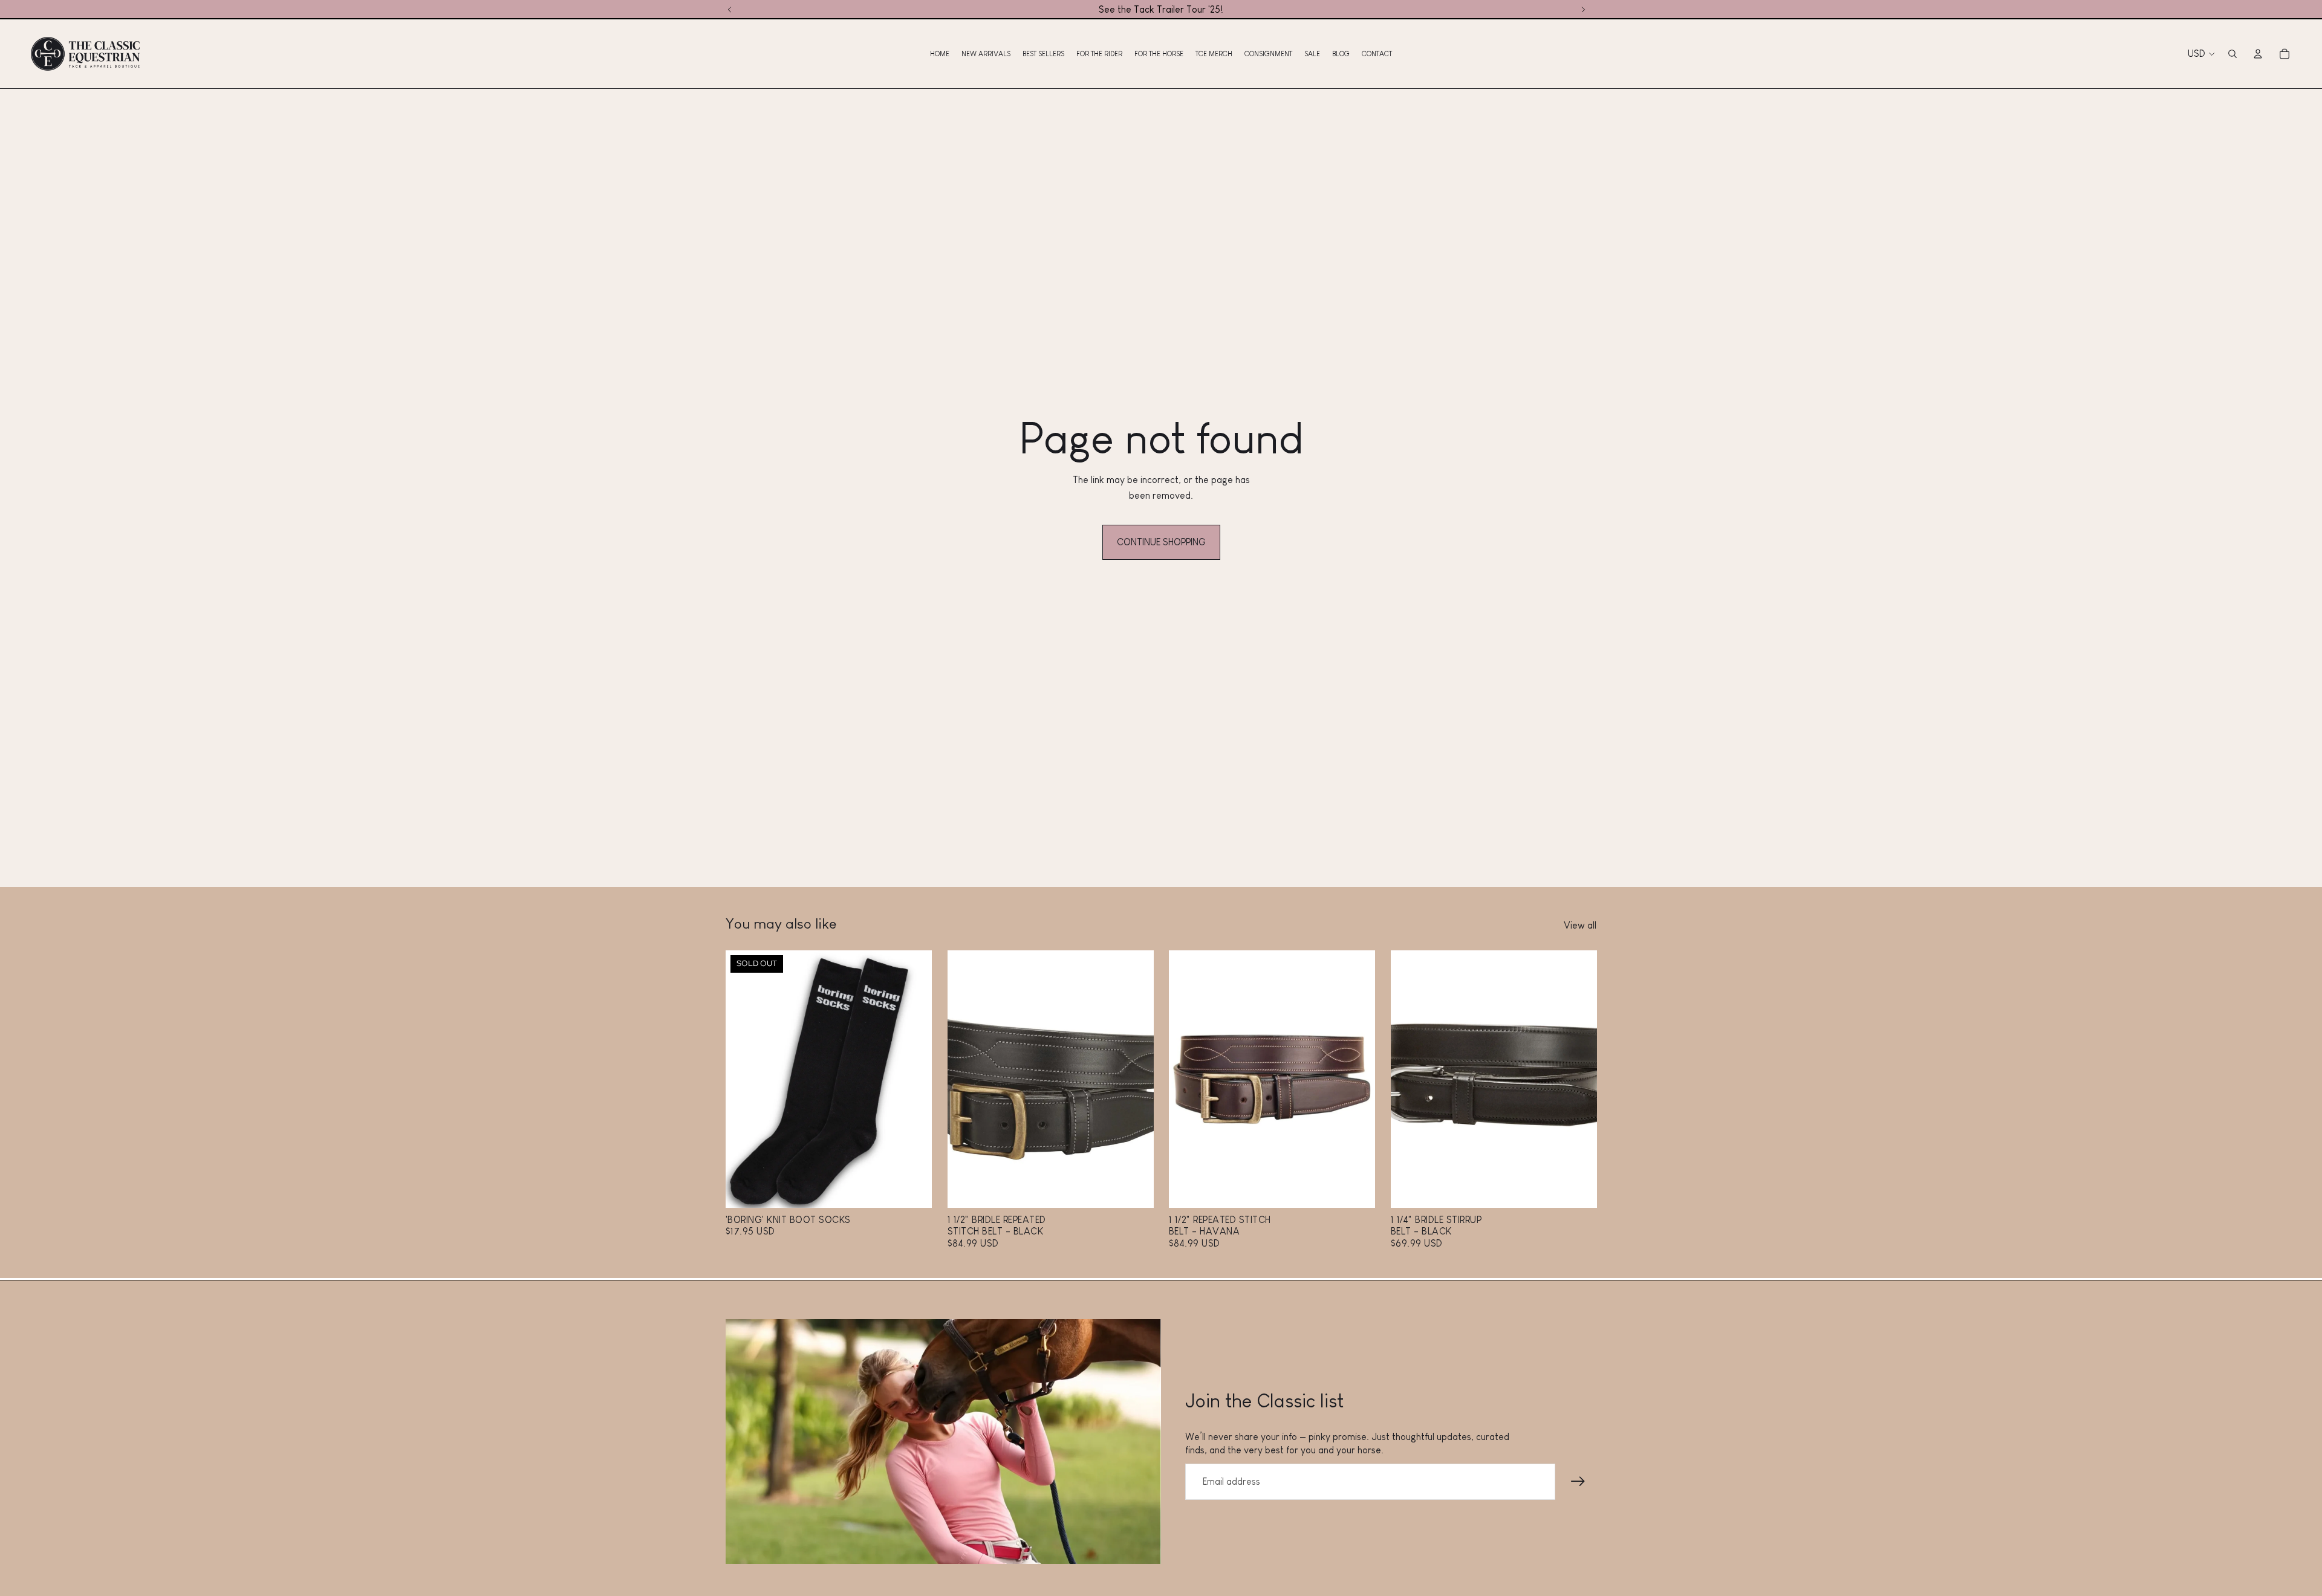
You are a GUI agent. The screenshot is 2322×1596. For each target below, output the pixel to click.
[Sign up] (1578, 1482)
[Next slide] (914, 1079)
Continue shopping (1161, 542)
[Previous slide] (744, 1079)
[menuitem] (940, 54)
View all (1580, 925)
